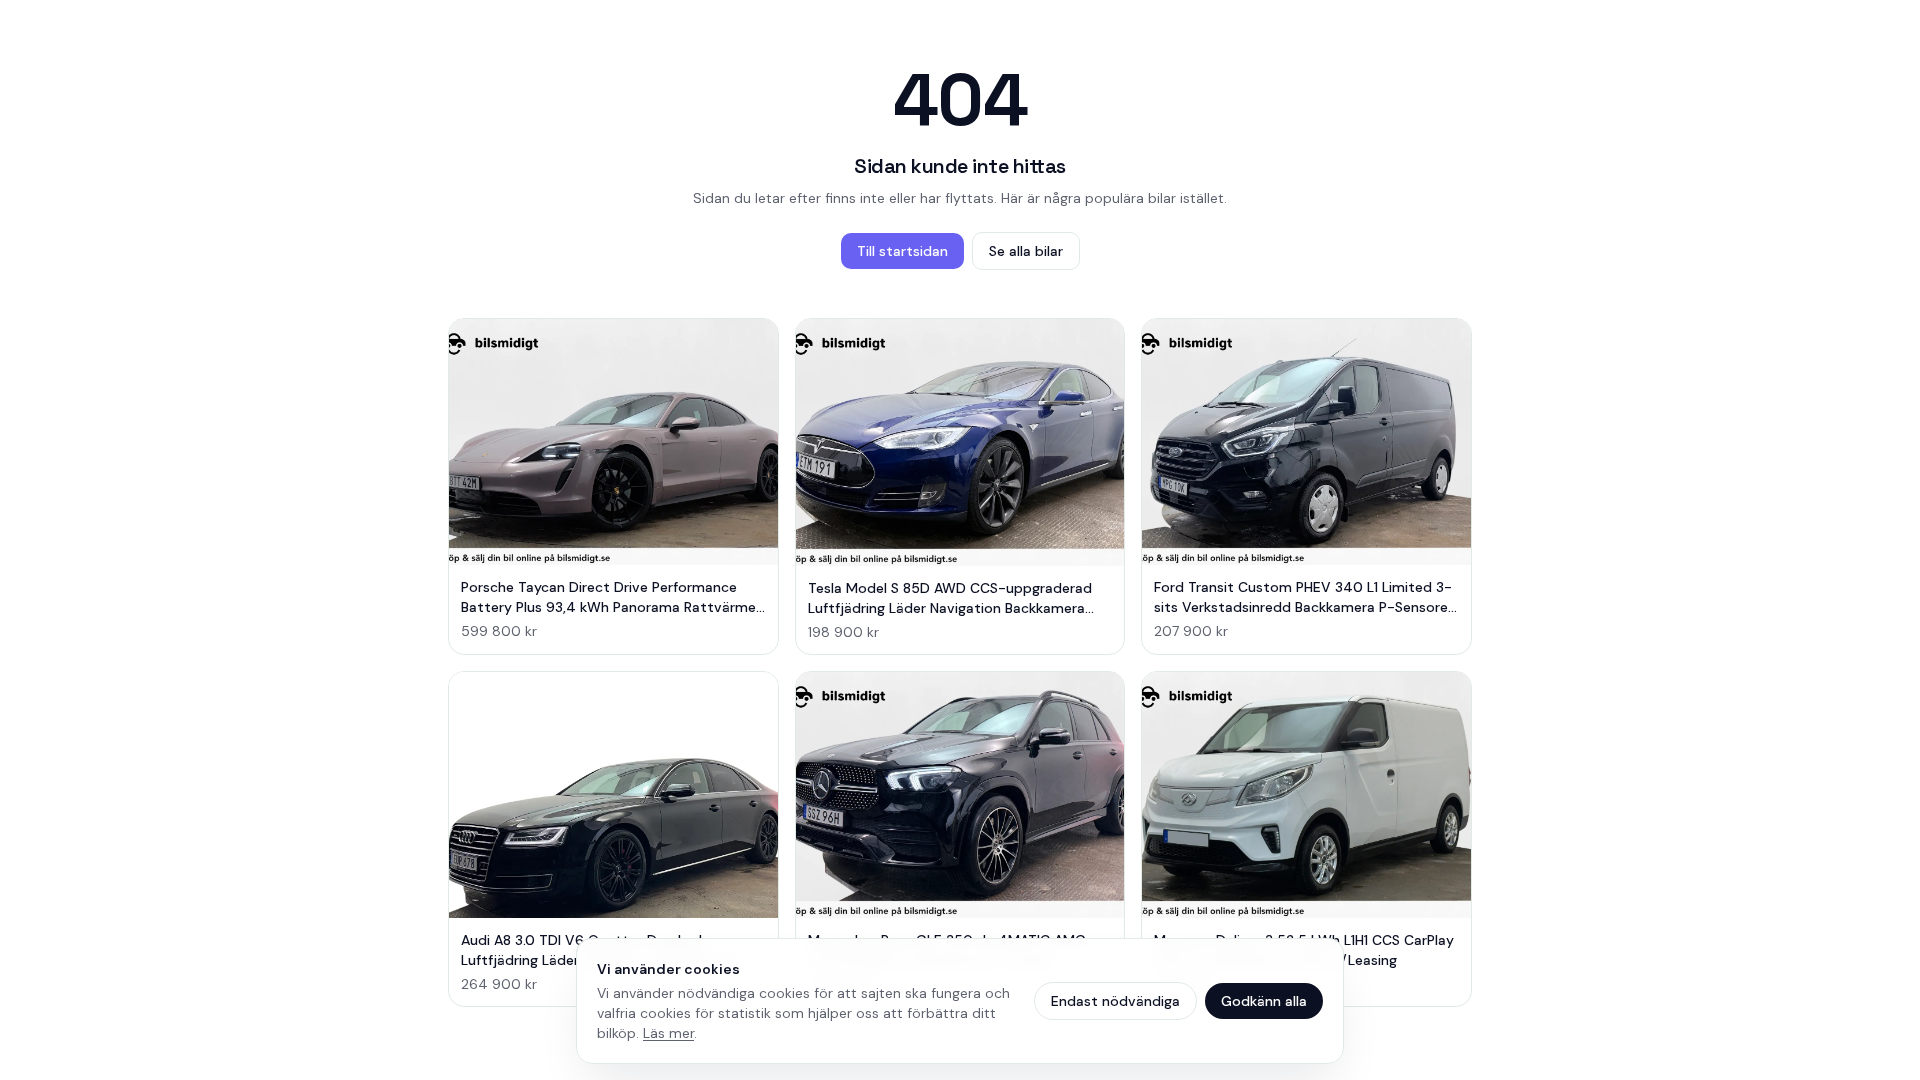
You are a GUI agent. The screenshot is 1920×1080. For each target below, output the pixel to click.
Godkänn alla (1264, 1001)
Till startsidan (902, 251)
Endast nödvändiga (1115, 1001)
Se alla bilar (1026, 251)
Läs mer (668, 1033)
